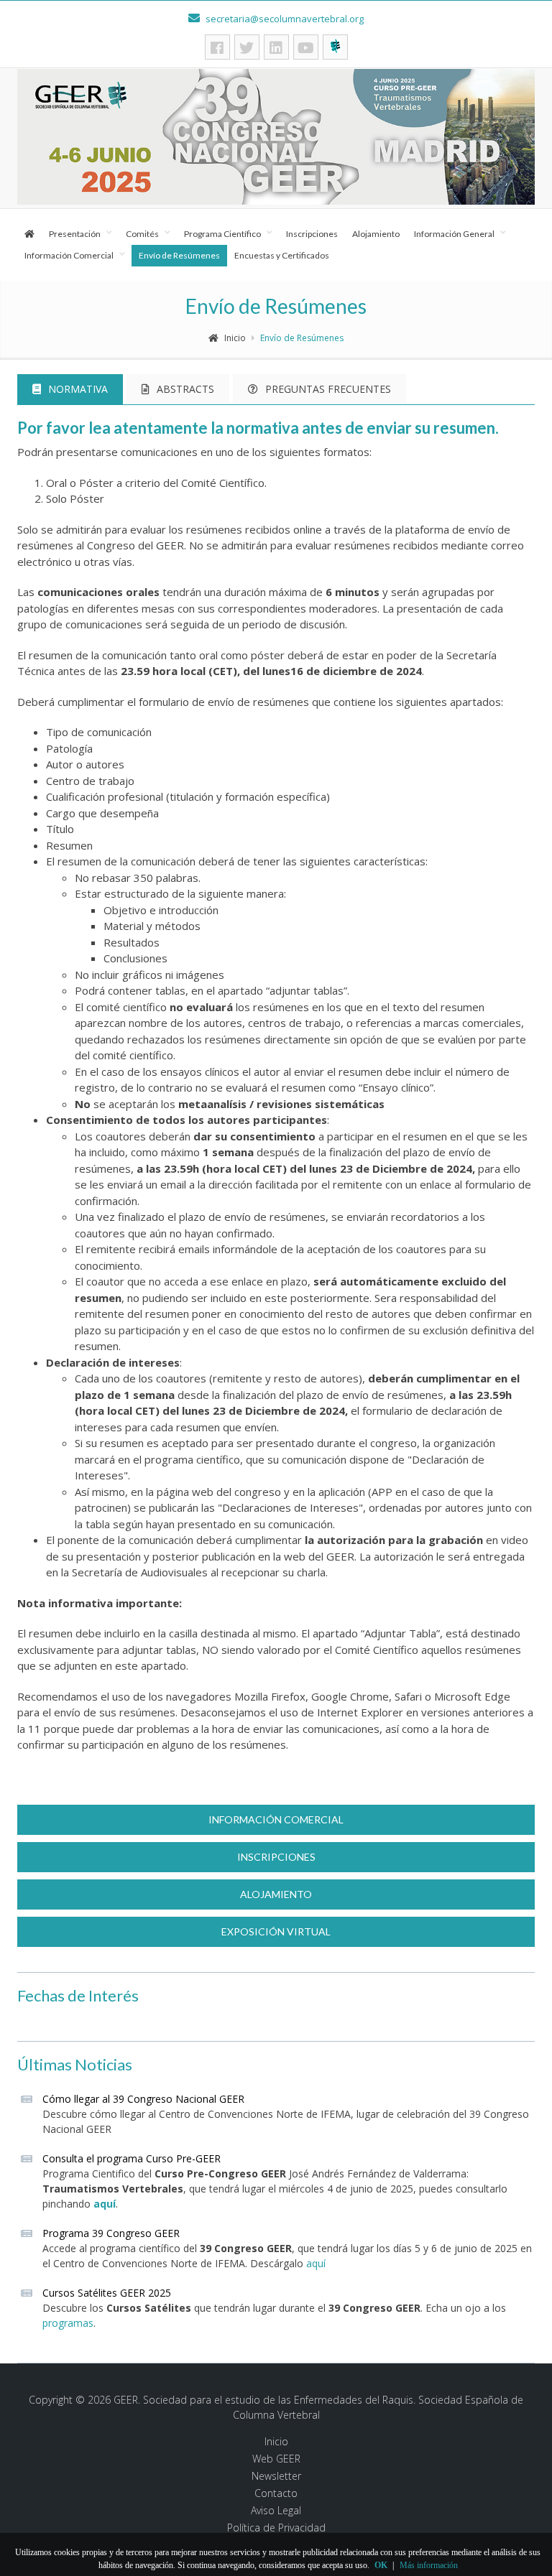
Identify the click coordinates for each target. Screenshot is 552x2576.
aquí (105, 2204)
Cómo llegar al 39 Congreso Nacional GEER (143, 2099)
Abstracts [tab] (185, 389)
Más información (429, 2565)
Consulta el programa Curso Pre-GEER (132, 2158)
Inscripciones (312, 234)
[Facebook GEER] (217, 47)
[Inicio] (29, 234)
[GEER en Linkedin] (276, 47)
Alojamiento (376, 234)
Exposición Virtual (276, 1931)
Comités (142, 234)
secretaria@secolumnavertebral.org (284, 19)
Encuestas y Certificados (282, 255)
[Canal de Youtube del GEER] (306, 47)
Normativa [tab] (78, 389)
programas (68, 2323)
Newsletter (276, 2476)
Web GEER (276, 2459)
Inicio (235, 338)
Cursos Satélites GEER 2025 (107, 2293)
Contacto (276, 2493)
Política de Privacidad (276, 2528)
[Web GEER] (335, 47)
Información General (454, 234)
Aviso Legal (276, 2511)
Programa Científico (222, 234)
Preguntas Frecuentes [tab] (328, 389)
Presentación (75, 234)
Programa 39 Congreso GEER (111, 2233)
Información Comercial (69, 255)
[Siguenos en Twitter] (247, 47)
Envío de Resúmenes (179, 255)
